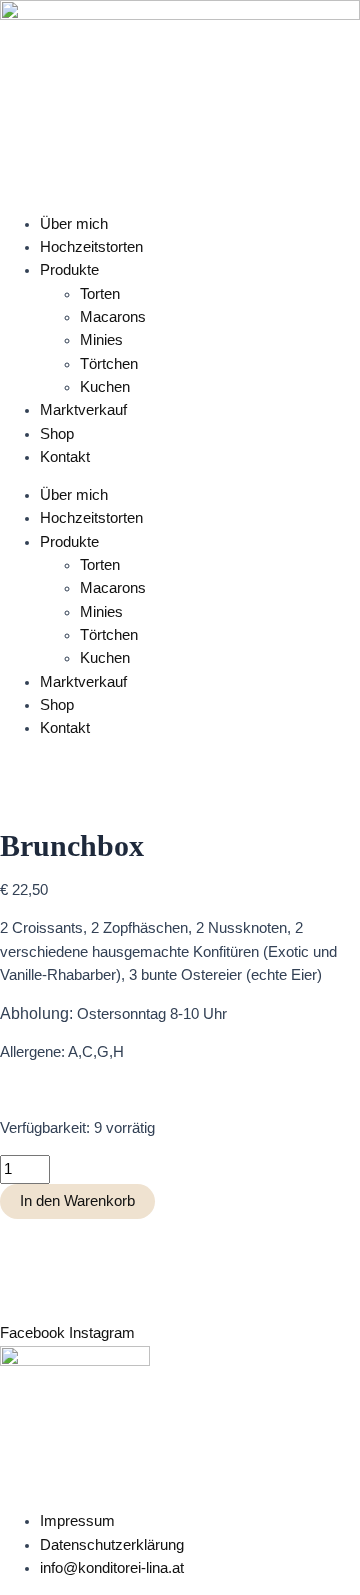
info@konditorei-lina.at (112, 1568)
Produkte (69, 270)
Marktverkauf (83, 410)
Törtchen (109, 364)
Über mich (74, 224)
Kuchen (105, 387)
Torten (100, 294)
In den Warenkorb (77, 1201)
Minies (101, 340)
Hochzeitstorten (91, 247)
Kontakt (65, 457)
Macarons (113, 317)
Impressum (77, 1521)
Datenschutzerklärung (112, 1545)
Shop (57, 434)
